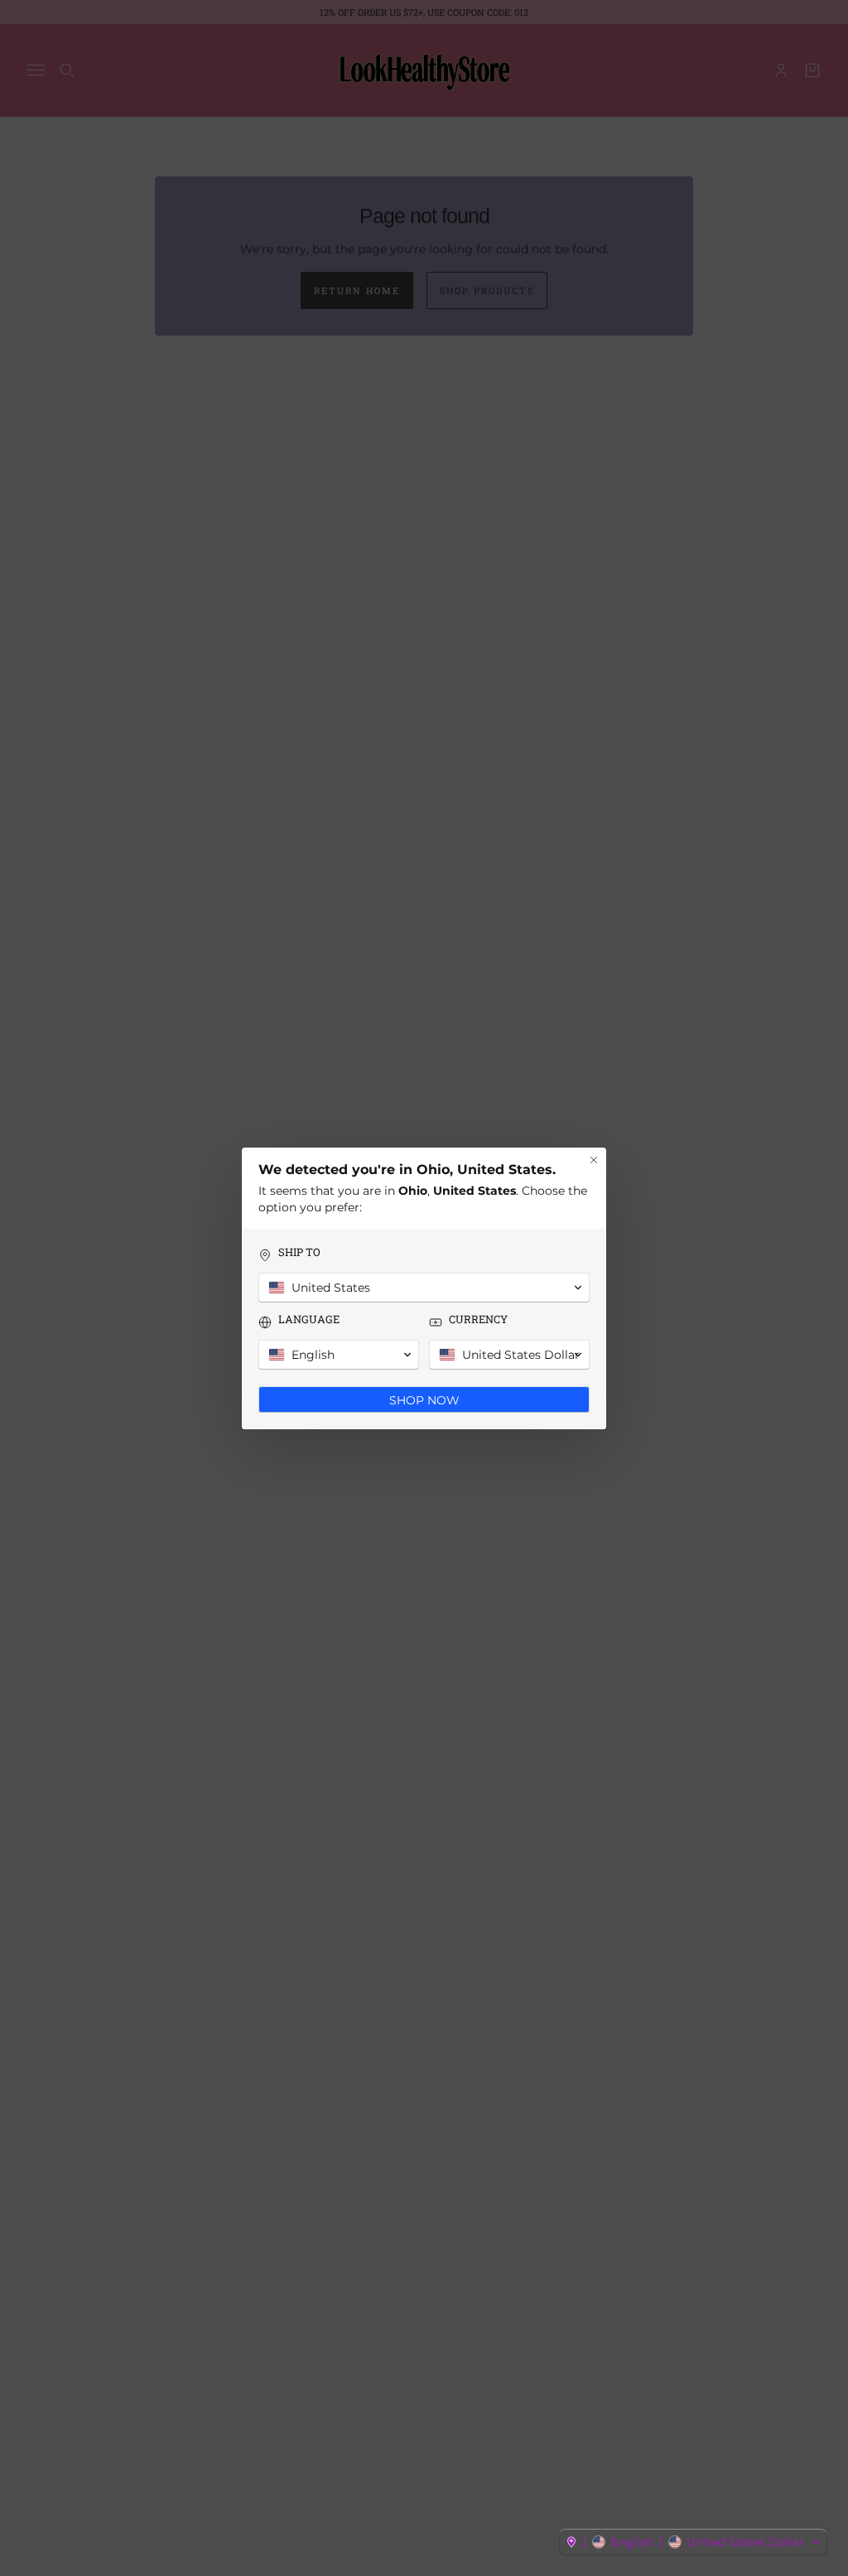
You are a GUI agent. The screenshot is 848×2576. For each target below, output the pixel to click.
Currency (478, 1319)
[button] (693, 2542)
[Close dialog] (594, 1160)
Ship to (299, 1252)
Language (309, 1319)
